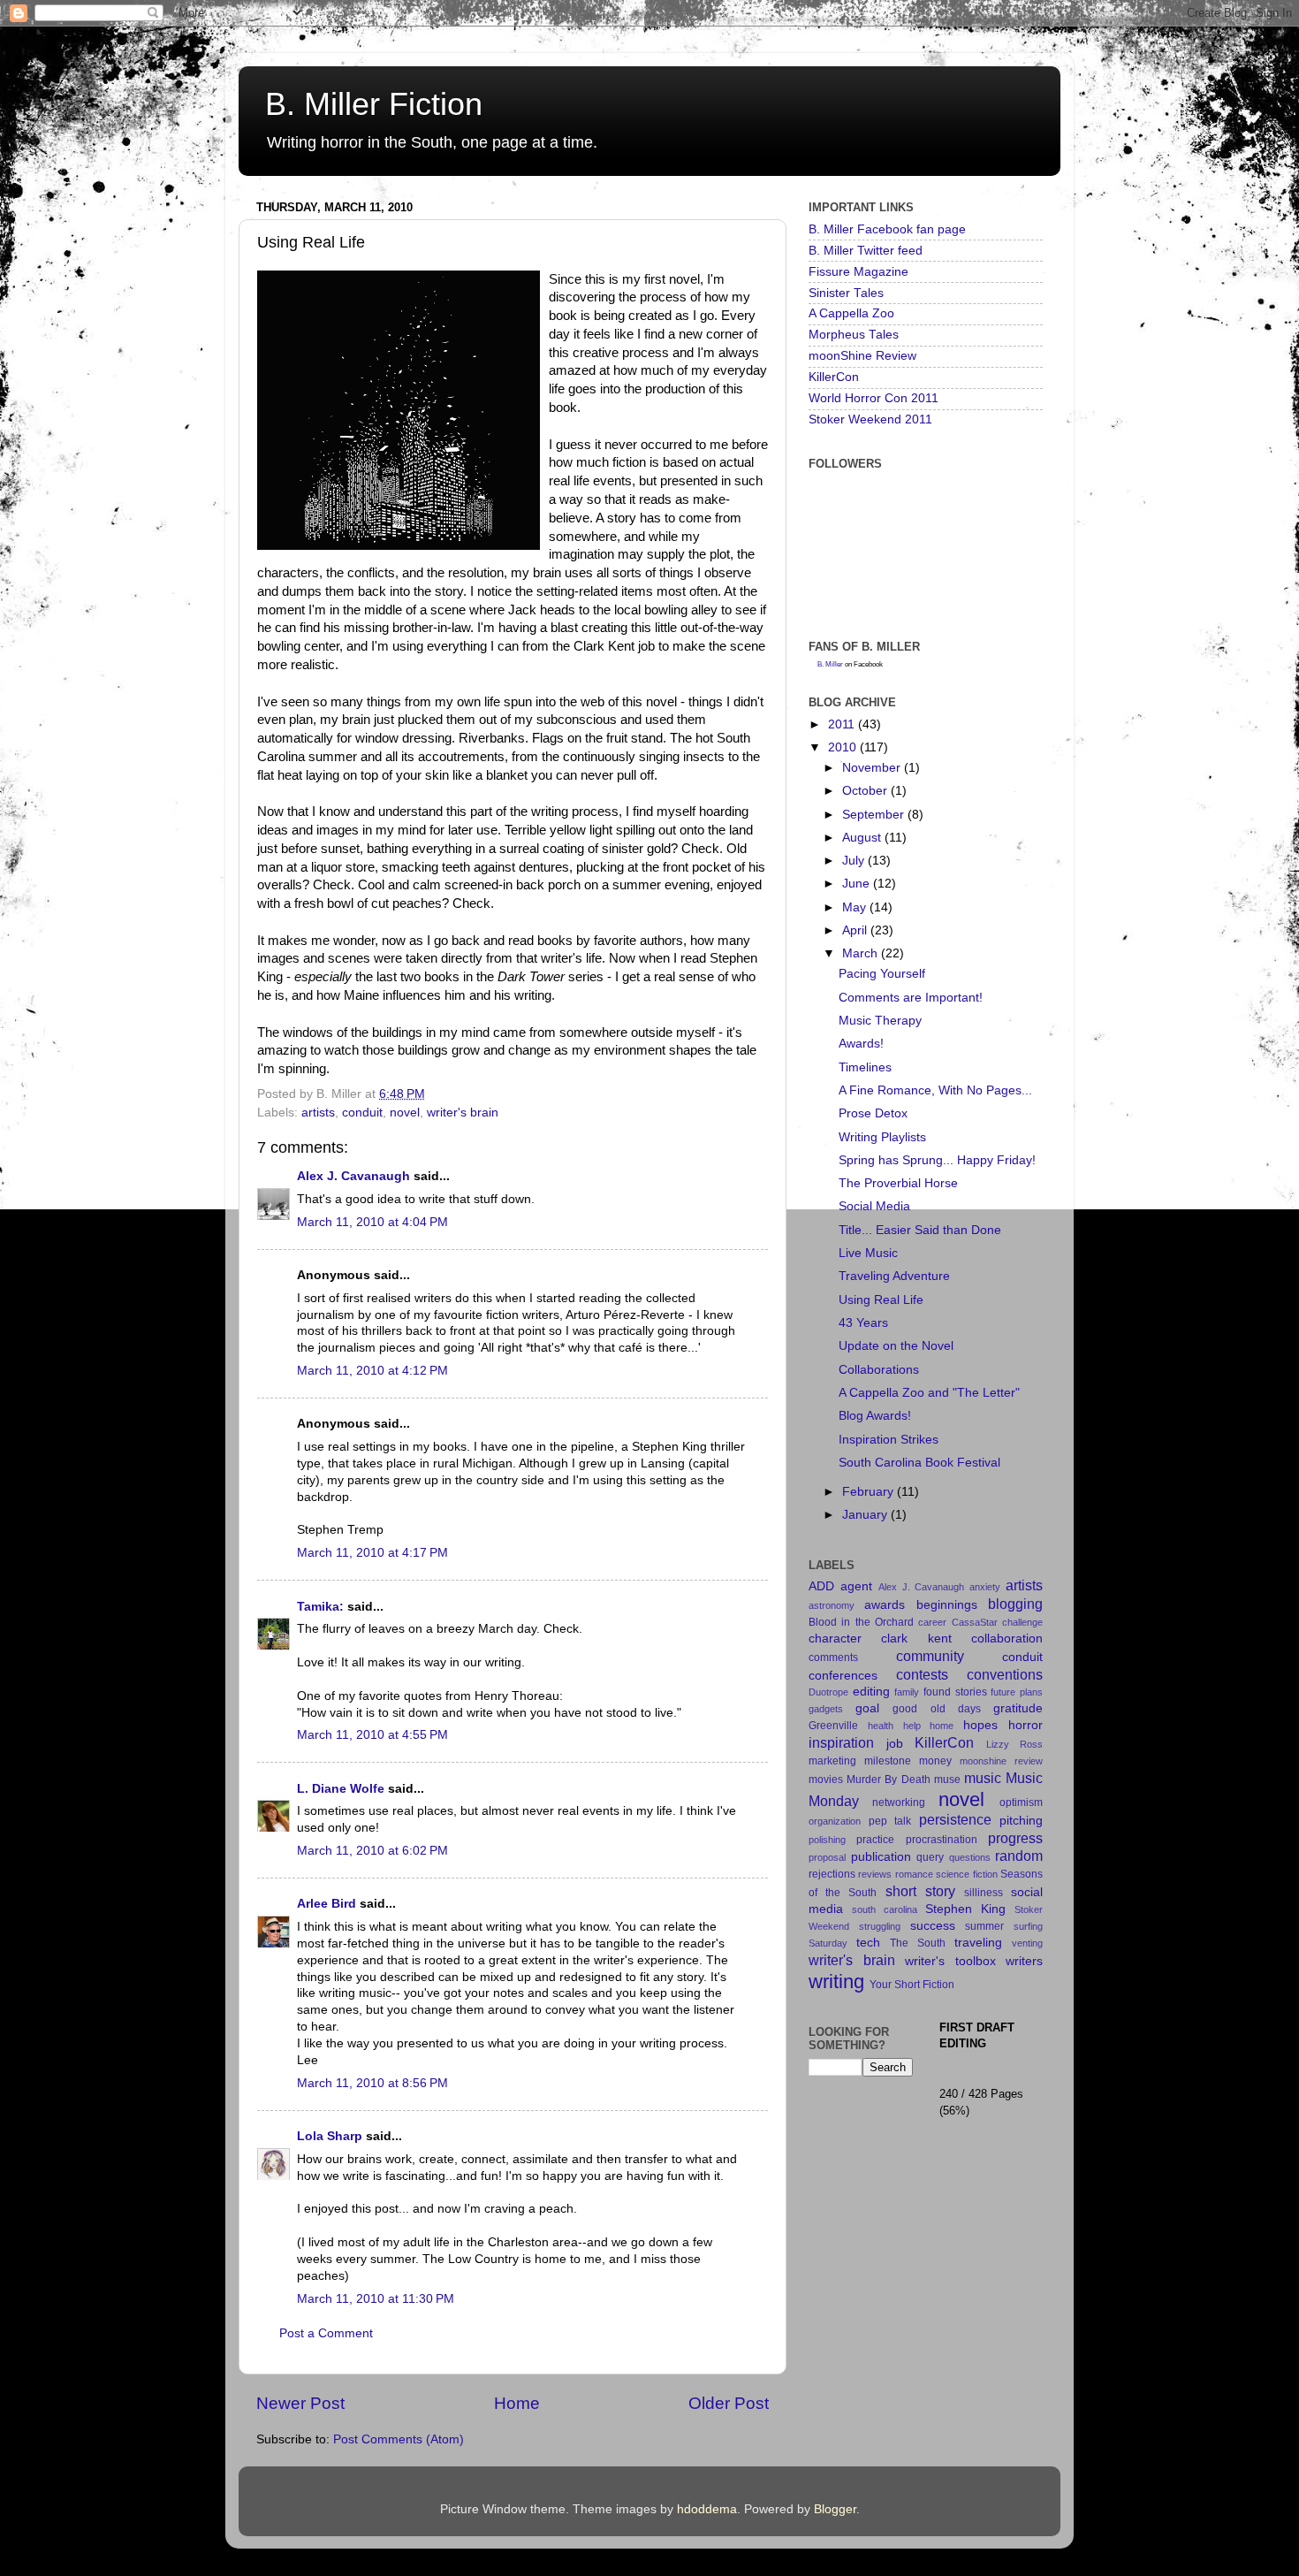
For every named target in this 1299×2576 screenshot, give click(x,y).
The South (918, 1943)
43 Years (863, 1323)
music (983, 1778)
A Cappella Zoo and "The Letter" (929, 1393)
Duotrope (828, 1692)
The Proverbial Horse (898, 1183)
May (856, 907)
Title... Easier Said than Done (920, 1230)
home (942, 1726)
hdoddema (707, 2509)
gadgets (826, 1709)
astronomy (832, 1605)
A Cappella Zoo (851, 313)
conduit (362, 1113)
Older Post (729, 2403)
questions (970, 1857)
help (912, 1726)
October (866, 791)
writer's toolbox (950, 1961)
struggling (880, 1926)
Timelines (865, 1067)
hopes (980, 1725)
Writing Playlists (882, 1137)
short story (920, 1891)
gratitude (1018, 1708)
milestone (888, 1761)
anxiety (985, 1587)
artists (318, 1113)
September (875, 815)
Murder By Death (888, 1780)
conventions (1005, 1674)
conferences (843, 1676)
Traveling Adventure (894, 1276)
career (932, 1622)
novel (405, 1113)
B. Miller (830, 664)
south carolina (885, 1909)
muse (947, 1780)
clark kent (916, 1639)
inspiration (841, 1742)
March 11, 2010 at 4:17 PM (372, 1553)
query (930, 1857)
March (862, 953)
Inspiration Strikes (889, 1440)
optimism (1021, 1802)
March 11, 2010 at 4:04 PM (372, 1222)
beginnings (947, 1605)
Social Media (874, 1206)
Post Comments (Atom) (399, 2439)
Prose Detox (873, 1113)
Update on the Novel (896, 1346)
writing (836, 1982)
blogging (1015, 1604)
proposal (827, 1857)
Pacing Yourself (882, 974)
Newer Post (300, 2403)
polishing (827, 1840)
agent (856, 1586)
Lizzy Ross (1015, 1744)
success (933, 1926)
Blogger (835, 2509)
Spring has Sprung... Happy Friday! (937, 1160)
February (870, 1492)
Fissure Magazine (858, 272)
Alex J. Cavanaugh (353, 1176)
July (855, 861)
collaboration (1007, 1639)
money (935, 1761)
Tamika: (320, 1607)
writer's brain (463, 1113)
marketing (832, 1761)
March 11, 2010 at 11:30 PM (376, 2299)
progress (1015, 1838)
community (930, 1656)
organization (835, 1821)
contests (922, 1674)
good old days (936, 1709)
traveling (978, 1943)
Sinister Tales (846, 293)
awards (885, 1605)
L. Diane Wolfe (341, 1789)
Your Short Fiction (912, 1985)
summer (984, 1926)
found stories (955, 1692)
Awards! (861, 1044)
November (873, 768)
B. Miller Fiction (374, 104)
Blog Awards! (875, 1416)
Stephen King (965, 1909)
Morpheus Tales (854, 335)
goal (867, 1708)
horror (1026, 1725)
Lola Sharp (330, 2136)
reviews (875, 1874)
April (856, 930)
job (895, 1744)
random (1019, 1856)
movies (826, 1780)
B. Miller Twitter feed (866, 251)
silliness (984, 1893)
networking (899, 1802)
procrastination (942, 1840)
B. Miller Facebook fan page (887, 229)
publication (881, 1857)
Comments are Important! (911, 998)
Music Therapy (880, 1021)
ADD (821, 1586)
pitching (1021, 1821)
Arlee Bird (327, 1904)
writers (1024, 1961)
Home (517, 2403)
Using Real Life (881, 1300)
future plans (1017, 1692)
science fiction (966, 1874)
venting (1027, 1943)
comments (833, 1658)
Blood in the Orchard (861, 1622)
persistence (955, 1819)
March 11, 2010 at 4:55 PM (372, 1735)
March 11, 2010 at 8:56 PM (372, 2083)
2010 (844, 747)
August (863, 838)
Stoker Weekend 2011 (870, 419)
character (835, 1639)
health (881, 1726)
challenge (1022, 1622)
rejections (832, 1874)
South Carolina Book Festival (919, 1463)
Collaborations (879, 1370)
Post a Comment (326, 2333)
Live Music (868, 1253)
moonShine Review (862, 356)
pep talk (890, 1821)
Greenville (833, 1726)
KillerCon (834, 377)
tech (868, 1943)
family (907, 1692)
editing (871, 1692)
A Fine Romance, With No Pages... (935, 1090)
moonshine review (1001, 1761)
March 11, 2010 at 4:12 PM (372, 1371)
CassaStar (975, 1622)
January (866, 1515)
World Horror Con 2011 (874, 398)
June (858, 884)
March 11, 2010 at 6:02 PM (372, 1851)
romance (914, 1874)
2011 (843, 724)
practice (875, 1840)
